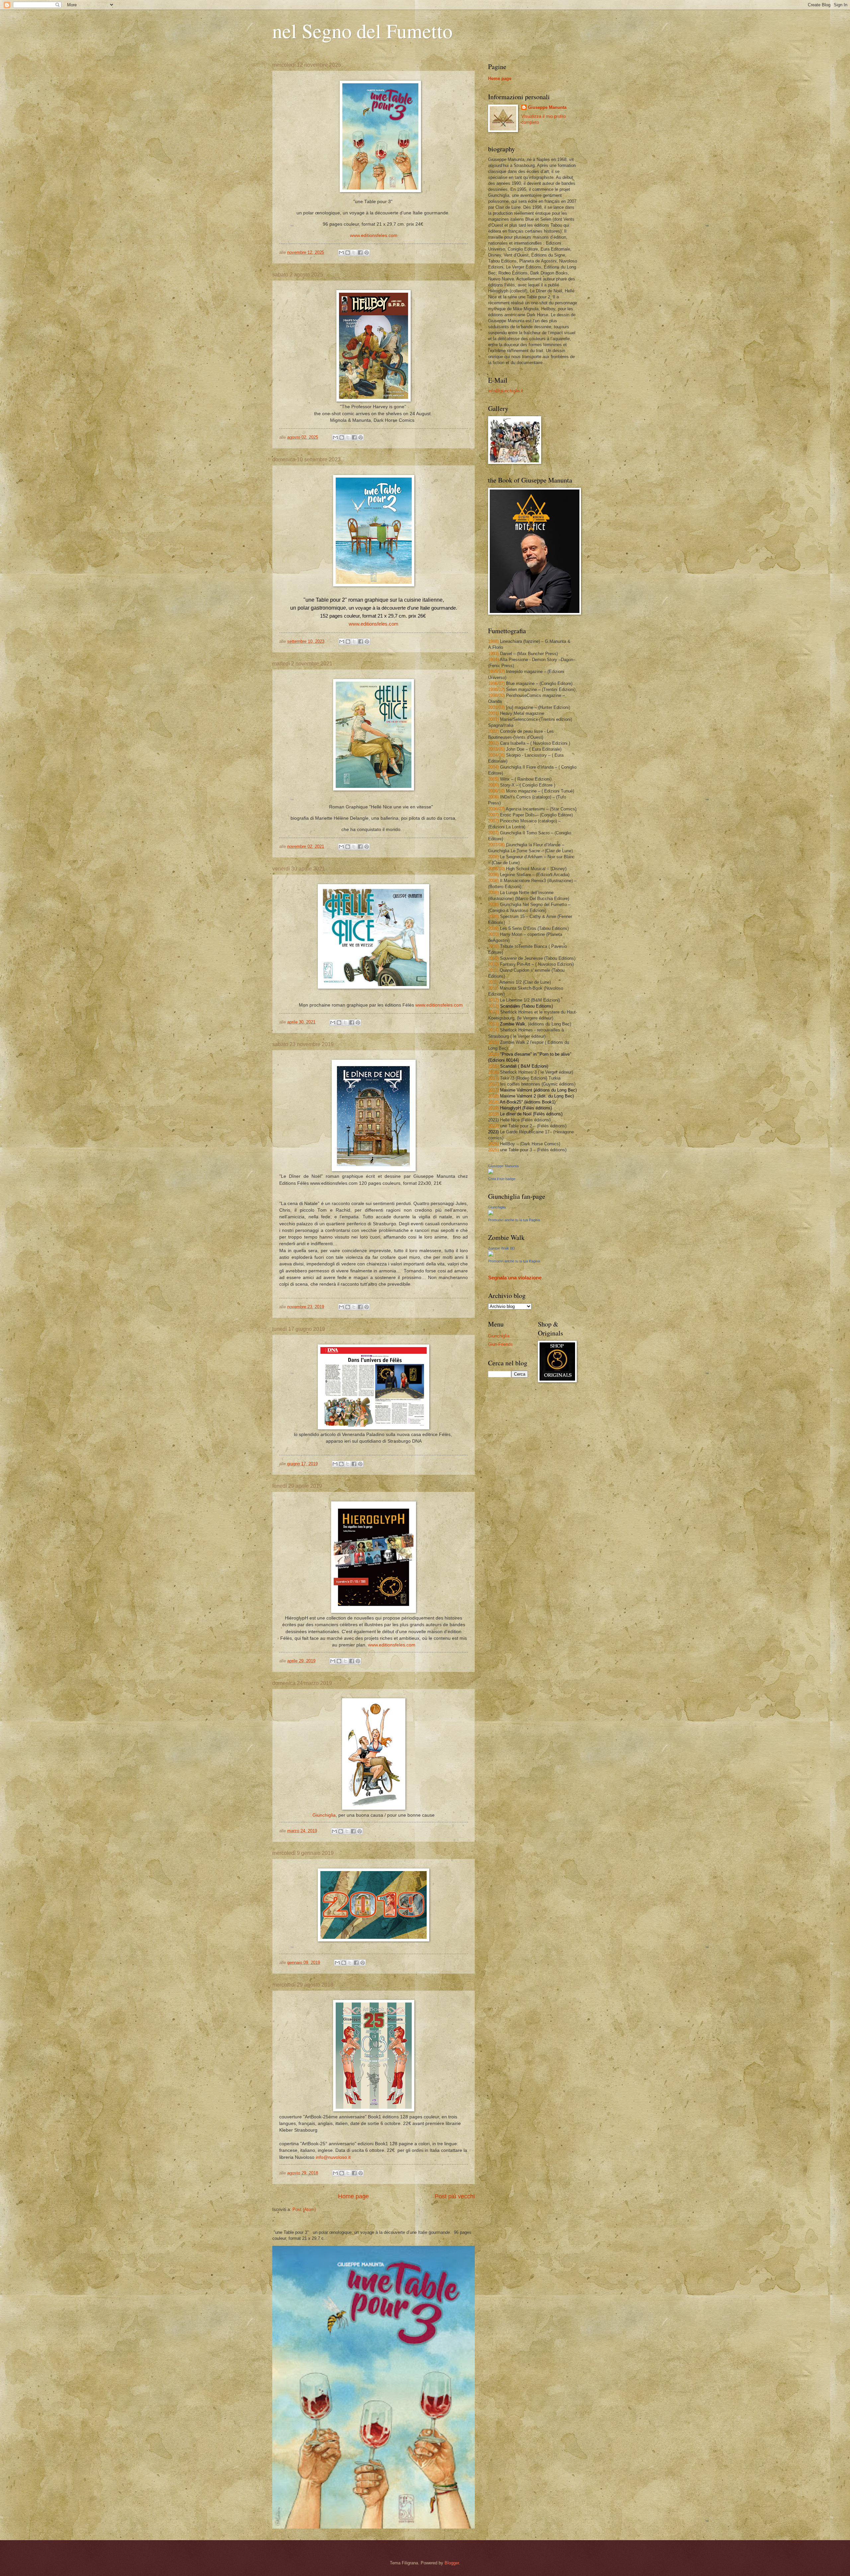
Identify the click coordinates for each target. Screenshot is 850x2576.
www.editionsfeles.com (374, 624)
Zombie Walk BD (502, 1248)
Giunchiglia (324, 1815)
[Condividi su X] (354, 253)
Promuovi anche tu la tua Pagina (514, 1220)
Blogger (452, 2563)
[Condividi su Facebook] (360, 253)
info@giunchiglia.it (506, 391)
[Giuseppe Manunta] (491, 1173)
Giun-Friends (500, 1344)
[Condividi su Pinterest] (367, 253)
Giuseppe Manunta (547, 107)
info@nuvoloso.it (333, 2157)
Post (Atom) (304, 2209)
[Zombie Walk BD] (491, 1255)
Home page (353, 2196)
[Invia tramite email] (341, 253)
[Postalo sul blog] (348, 253)
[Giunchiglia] (491, 1214)
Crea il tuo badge (502, 1179)
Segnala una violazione (515, 1278)
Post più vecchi (455, 2196)
